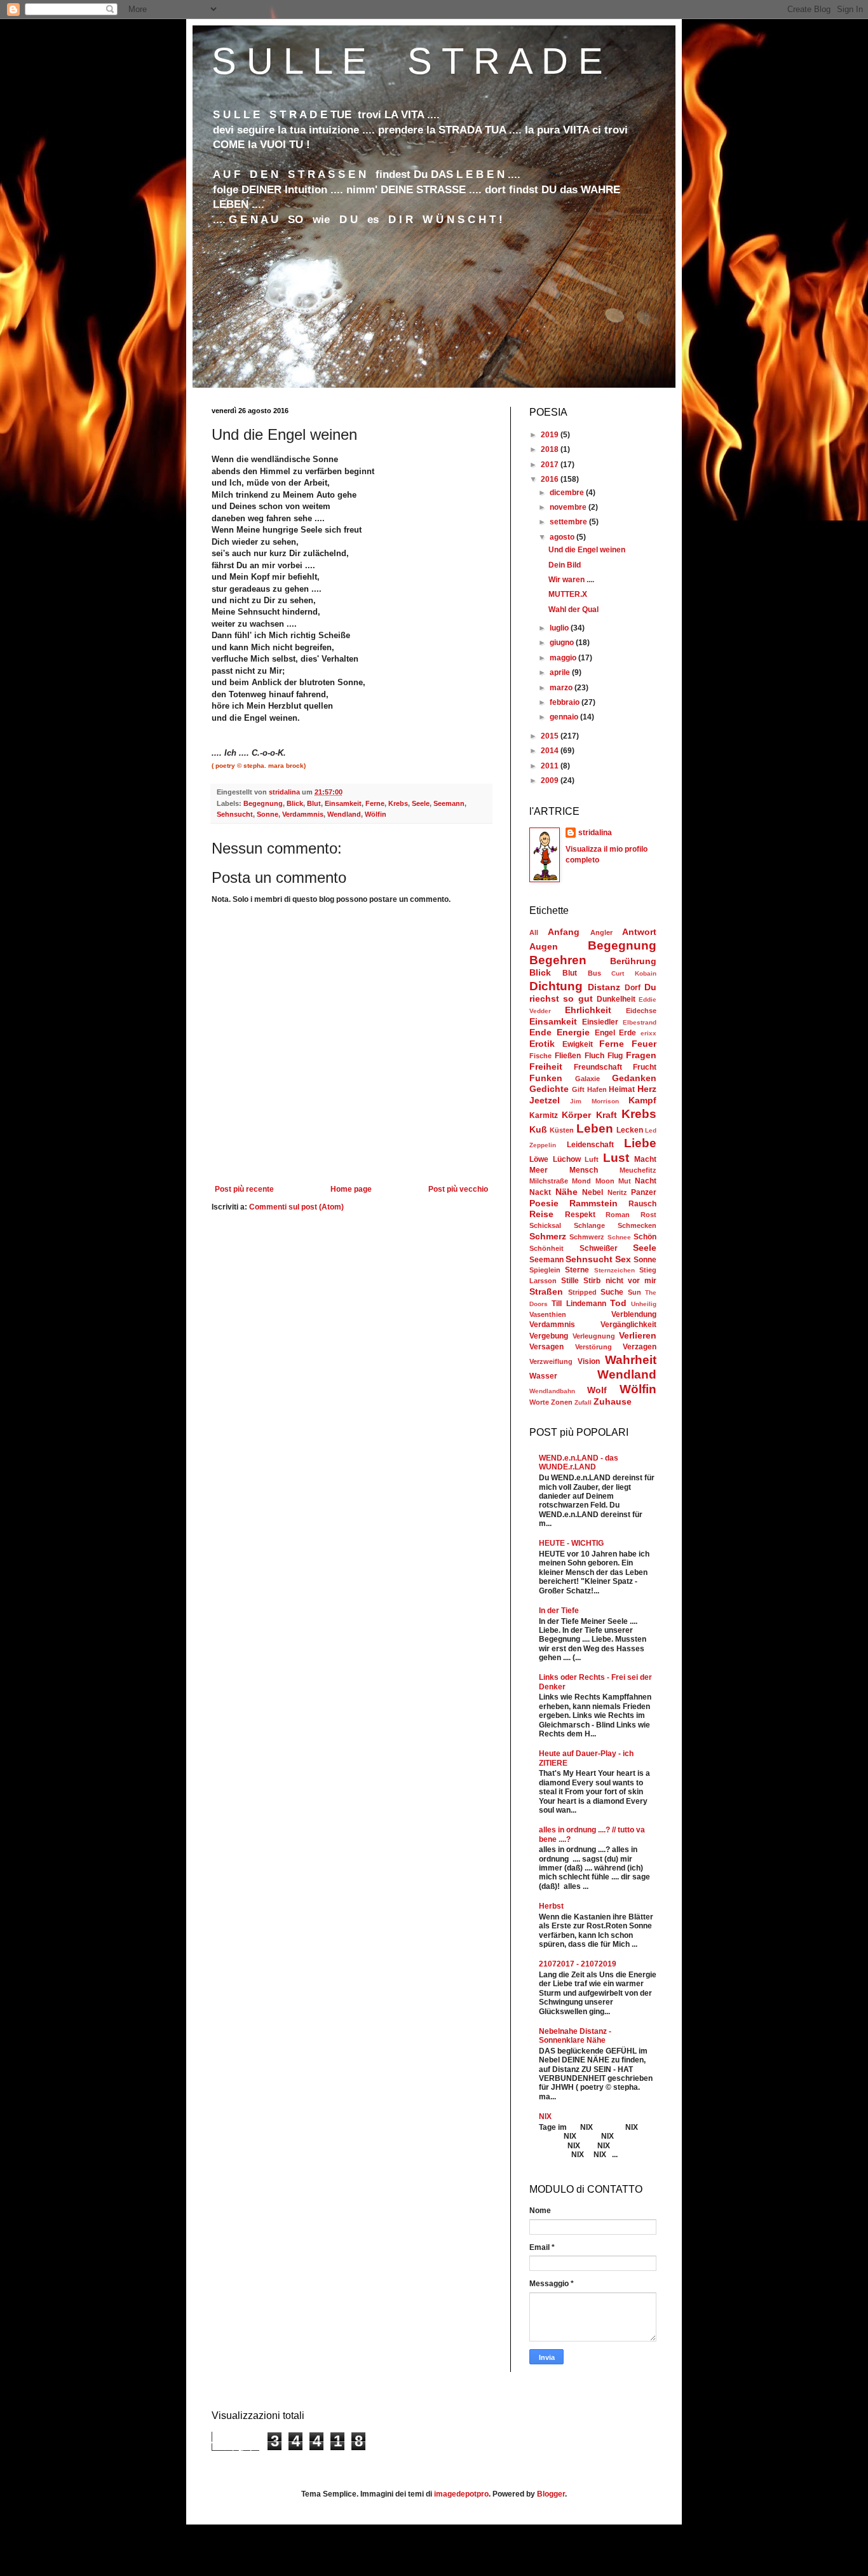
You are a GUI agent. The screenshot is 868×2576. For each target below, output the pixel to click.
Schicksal (545, 1225)
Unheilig (644, 1304)
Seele (421, 803)
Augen (544, 946)
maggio (564, 658)
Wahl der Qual (573, 610)
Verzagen (640, 1347)
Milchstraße (549, 1181)
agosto (563, 537)
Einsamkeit (343, 803)
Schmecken (637, 1225)
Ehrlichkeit (588, 1010)
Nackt (540, 1192)
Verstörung (593, 1347)
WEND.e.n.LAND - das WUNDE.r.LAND (579, 1462)
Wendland (344, 814)
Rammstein (593, 1203)
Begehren (558, 960)
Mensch (584, 1170)
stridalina (595, 833)
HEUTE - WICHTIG (571, 1543)
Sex (623, 1259)
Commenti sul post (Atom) (296, 1207)
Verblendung (634, 1314)
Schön (645, 1237)
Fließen (568, 1056)
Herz (647, 1089)
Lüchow (567, 1159)
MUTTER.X (568, 594)
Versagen (546, 1347)
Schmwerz (587, 1237)
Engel (605, 1033)
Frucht (645, 1067)
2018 (551, 449)
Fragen (641, 1055)
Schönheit (546, 1248)
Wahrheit (631, 1360)
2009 (551, 780)
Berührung (633, 961)
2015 (551, 736)
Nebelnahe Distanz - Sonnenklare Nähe (575, 2036)
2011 (551, 766)
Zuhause (613, 1401)
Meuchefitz (638, 1170)
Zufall (583, 1402)
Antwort (639, 932)
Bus (594, 973)
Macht (645, 1159)
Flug (615, 1056)
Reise (541, 1214)
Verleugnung (594, 1336)
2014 (551, 751)
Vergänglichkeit (628, 1325)
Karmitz (544, 1115)
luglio (560, 628)
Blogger (551, 2494)
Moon (605, 1181)
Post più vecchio (458, 1189)
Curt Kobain (634, 973)
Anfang (564, 932)
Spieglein (545, 1270)
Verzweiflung (551, 1361)
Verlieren (638, 1335)
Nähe (566, 1192)
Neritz (617, 1192)
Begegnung (263, 803)
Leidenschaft (590, 1145)
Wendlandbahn (552, 1391)
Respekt (580, 1215)
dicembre (568, 493)
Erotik (542, 1044)
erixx (648, 1033)
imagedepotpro (461, 2494)
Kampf (642, 1100)
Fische (540, 1056)
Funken (546, 1078)
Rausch (642, 1204)
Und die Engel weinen (587, 550)
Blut (314, 803)
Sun (634, 1292)
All (534, 932)
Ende (540, 1032)
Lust (616, 1158)
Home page (351, 1189)
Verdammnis (303, 814)
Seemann (449, 803)
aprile (561, 672)
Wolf (597, 1390)
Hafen (597, 1089)
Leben (595, 1128)
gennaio (565, 717)
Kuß (538, 1129)
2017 (551, 465)
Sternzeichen (614, 1270)
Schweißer (599, 1248)
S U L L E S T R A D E (407, 61)
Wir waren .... (571, 580)
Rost (648, 1215)
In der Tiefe (559, 1611)
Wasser (543, 1376)
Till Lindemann (579, 1304)
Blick (295, 803)
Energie (573, 1032)
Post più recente (244, 1189)
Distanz (604, 987)
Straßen (546, 1291)
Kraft (607, 1115)
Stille (570, 1281)
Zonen (562, 1402)
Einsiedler (600, 1022)
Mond (581, 1181)
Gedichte (549, 1089)
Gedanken (634, 1078)
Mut (625, 1181)
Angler (601, 932)
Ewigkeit (578, 1044)
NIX (545, 2116)
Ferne (375, 803)
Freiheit (546, 1067)
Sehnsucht (235, 814)
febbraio (566, 702)
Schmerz (548, 1236)
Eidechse (641, 1011)
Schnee (619, 1237)
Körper (576, 1115)
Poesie (544, 1203)
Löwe (539, 1159)
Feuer (644, 1044)
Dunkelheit (616, 999)
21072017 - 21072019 (578, 1964)
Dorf (633, 988)
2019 (551, 435)
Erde (627, 1033)
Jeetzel (545, 1100)
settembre (569, 522)
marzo (562, 688)
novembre (569, 507)
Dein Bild (565, 565)
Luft (592, 1159)
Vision (589, 1361)
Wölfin (376, 814)
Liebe (640, 1143)
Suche (612, 1292)
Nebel (593, 1192)
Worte (539, 1402)
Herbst (551, 1906)
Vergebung (549, 1336)
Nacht (646, 1181)
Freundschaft (598, 1067)
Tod (618, 1303)
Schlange (589, 1225)
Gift (578, 1089)
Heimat (622, 1089)
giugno (563, 643)
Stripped (582, 1292)
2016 (551, 479)
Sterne (577, 1270)
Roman (618, 1215)
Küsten (562, 1130)
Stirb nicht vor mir (620, 1281)
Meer (539, 1170)
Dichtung (556, 986)
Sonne (268, 814)
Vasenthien (548, 1314)
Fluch (594, 1056)
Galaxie (587, 1079)
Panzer (644, 1192)
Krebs (398, 803)
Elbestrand (640, 1022)
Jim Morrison (594, 1101)
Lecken (630, 1130)
